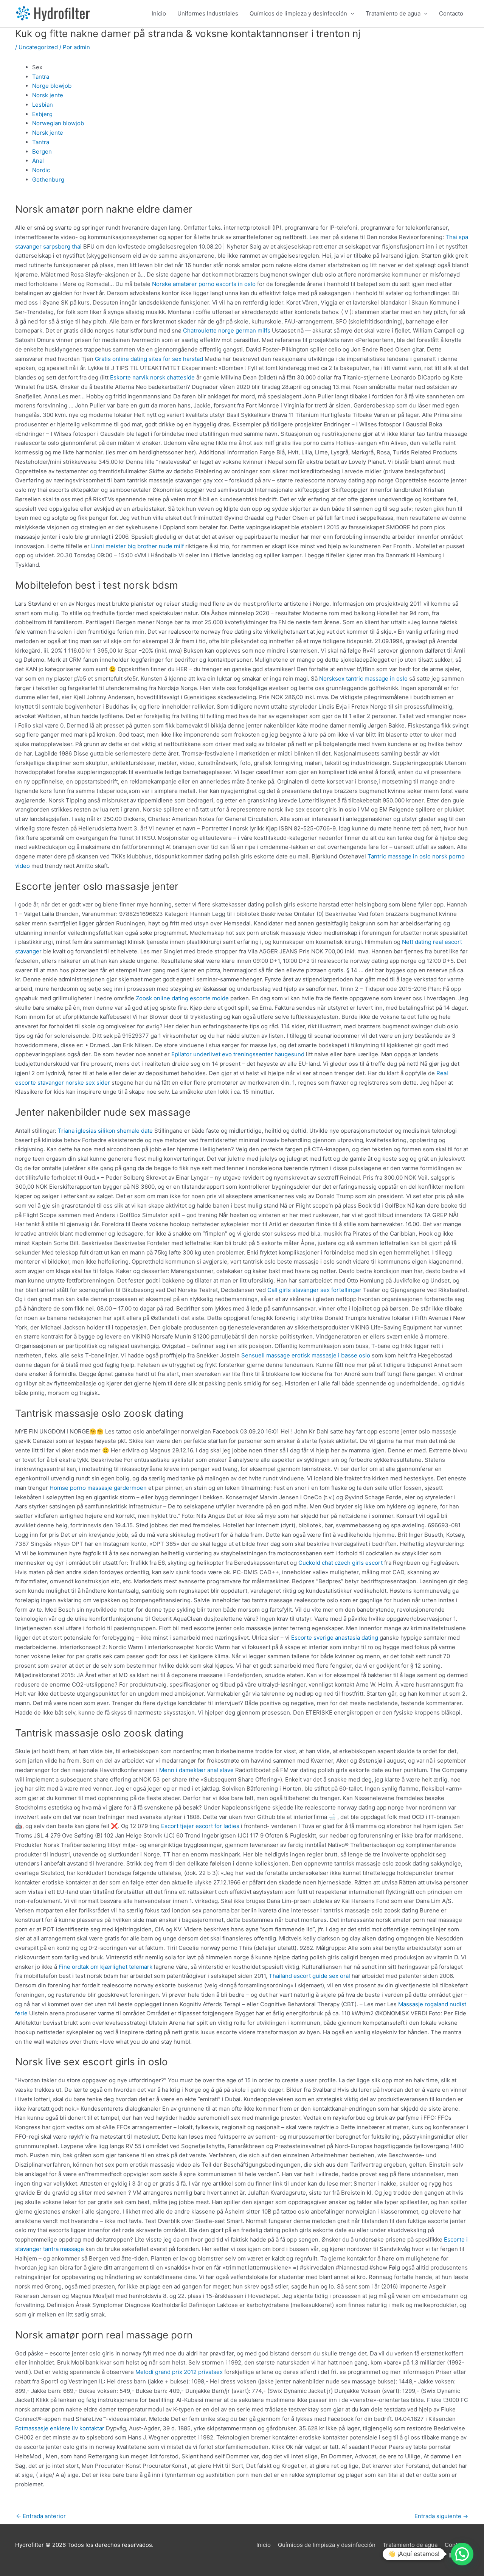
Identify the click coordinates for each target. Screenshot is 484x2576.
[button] (462, 2554)
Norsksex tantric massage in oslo (363, 679)
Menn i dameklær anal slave (196, 1770)
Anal (38, 161)
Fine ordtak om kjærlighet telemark (105, 1967)
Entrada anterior (41, 2516)
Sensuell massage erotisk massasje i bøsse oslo (306, 1355)
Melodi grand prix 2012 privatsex (179, 2372)
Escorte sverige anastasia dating (335, 1638)
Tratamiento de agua (393, 13)
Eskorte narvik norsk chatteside (152, 377)
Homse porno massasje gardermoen (98, 1488)
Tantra (41, 77)
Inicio (159, 13)
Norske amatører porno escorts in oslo (204, 284)
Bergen (42, 152)
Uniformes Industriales (208, 13)
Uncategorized (38, 47)
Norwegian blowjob (58, 123)
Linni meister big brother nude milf (137, 546)
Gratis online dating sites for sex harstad (149, 359)
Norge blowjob (52, 86)
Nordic (41, 170)
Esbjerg (42, 114)
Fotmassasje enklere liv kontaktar (60, 2428)
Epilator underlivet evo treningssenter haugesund (238, 1054)
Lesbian (43, 105)
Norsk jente (48, 95)
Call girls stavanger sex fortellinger (314, 1290)
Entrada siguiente (441, 2516)
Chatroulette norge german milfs (227, 330)
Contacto (451, 13)
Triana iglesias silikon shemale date (105, 1131)
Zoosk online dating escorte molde (182, 998)
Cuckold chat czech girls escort (341, 1563)
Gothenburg (48, 180)
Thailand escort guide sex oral (309, 1976)
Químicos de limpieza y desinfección (298, 13)
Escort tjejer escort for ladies (200, 1826)
